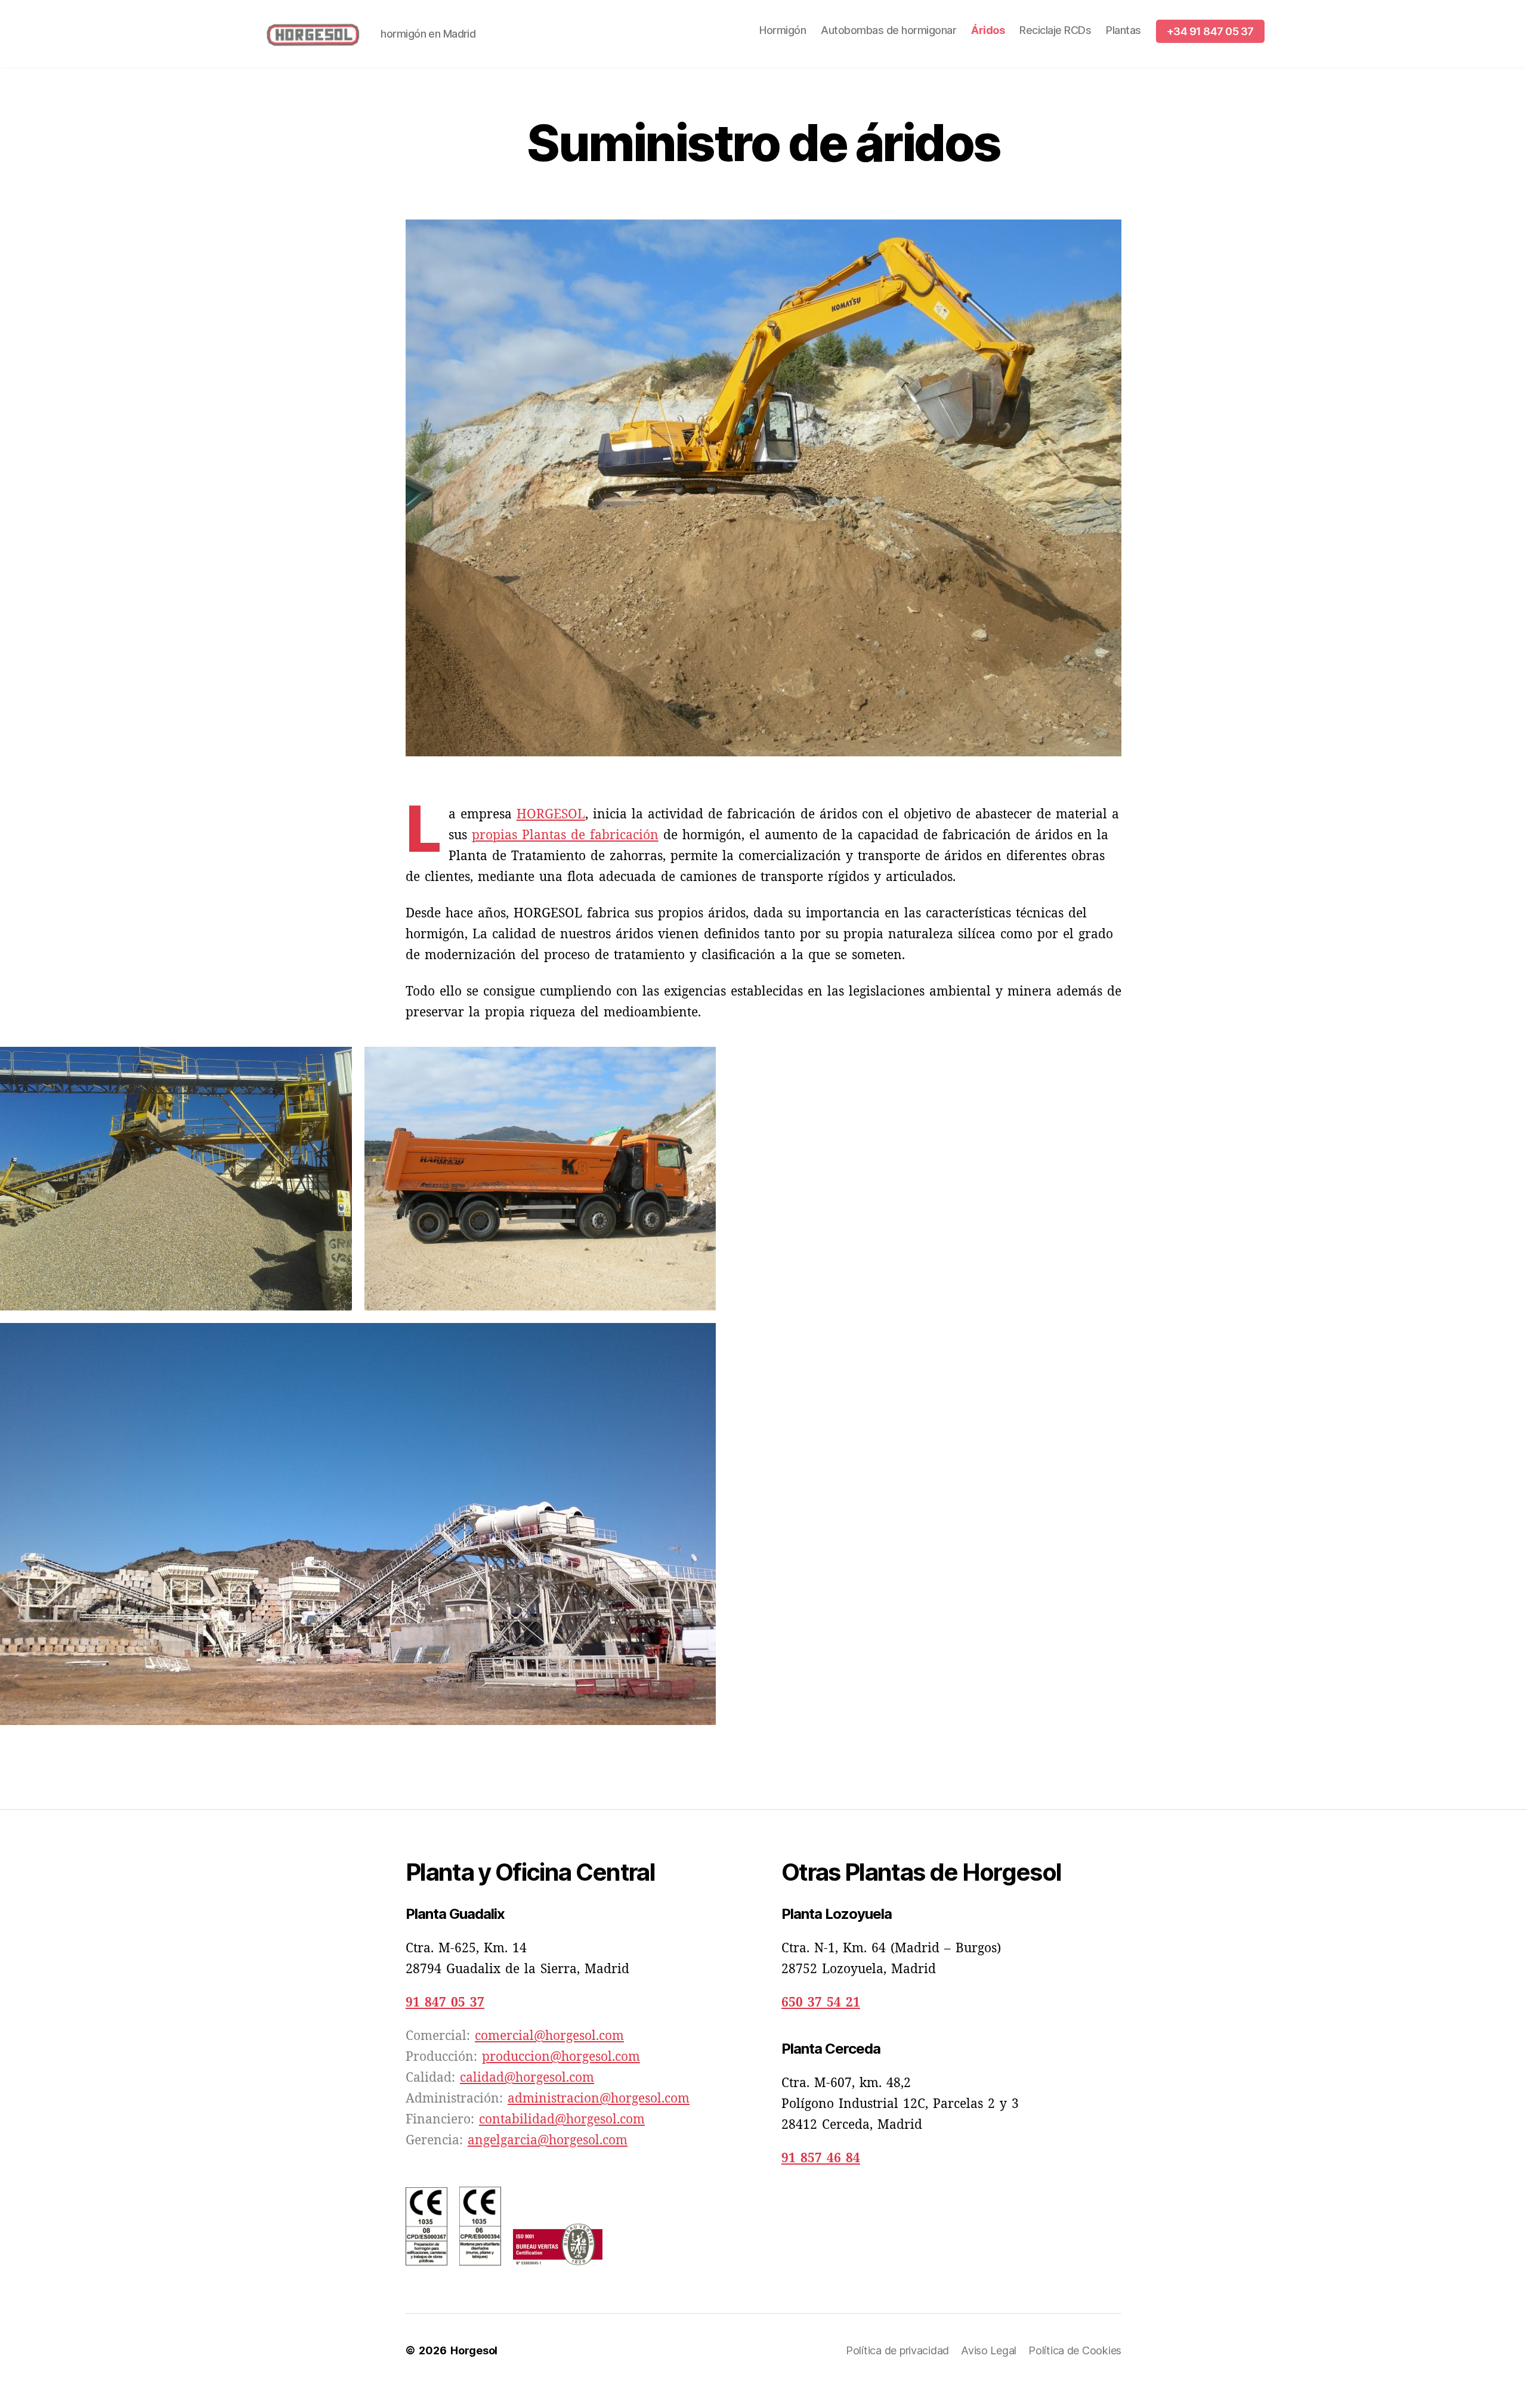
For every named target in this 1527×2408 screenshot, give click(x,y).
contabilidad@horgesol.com (562, 2120)
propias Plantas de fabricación (565, 835)
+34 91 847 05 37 (1210, 31)
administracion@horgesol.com (599, 2099)
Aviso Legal (989, 2350)
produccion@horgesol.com (561, 2057)
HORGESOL (551, 814)
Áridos (988, 30)
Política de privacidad (897, 2350)
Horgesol (474, 2350)
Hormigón (783, 30)
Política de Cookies (1075, 2350)
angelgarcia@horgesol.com (548, 2140)
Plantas (1123, 30)
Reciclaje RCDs (1055, 30)
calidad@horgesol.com (527, 2078)
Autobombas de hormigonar (888, 30)
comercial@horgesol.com (549, 2036)
